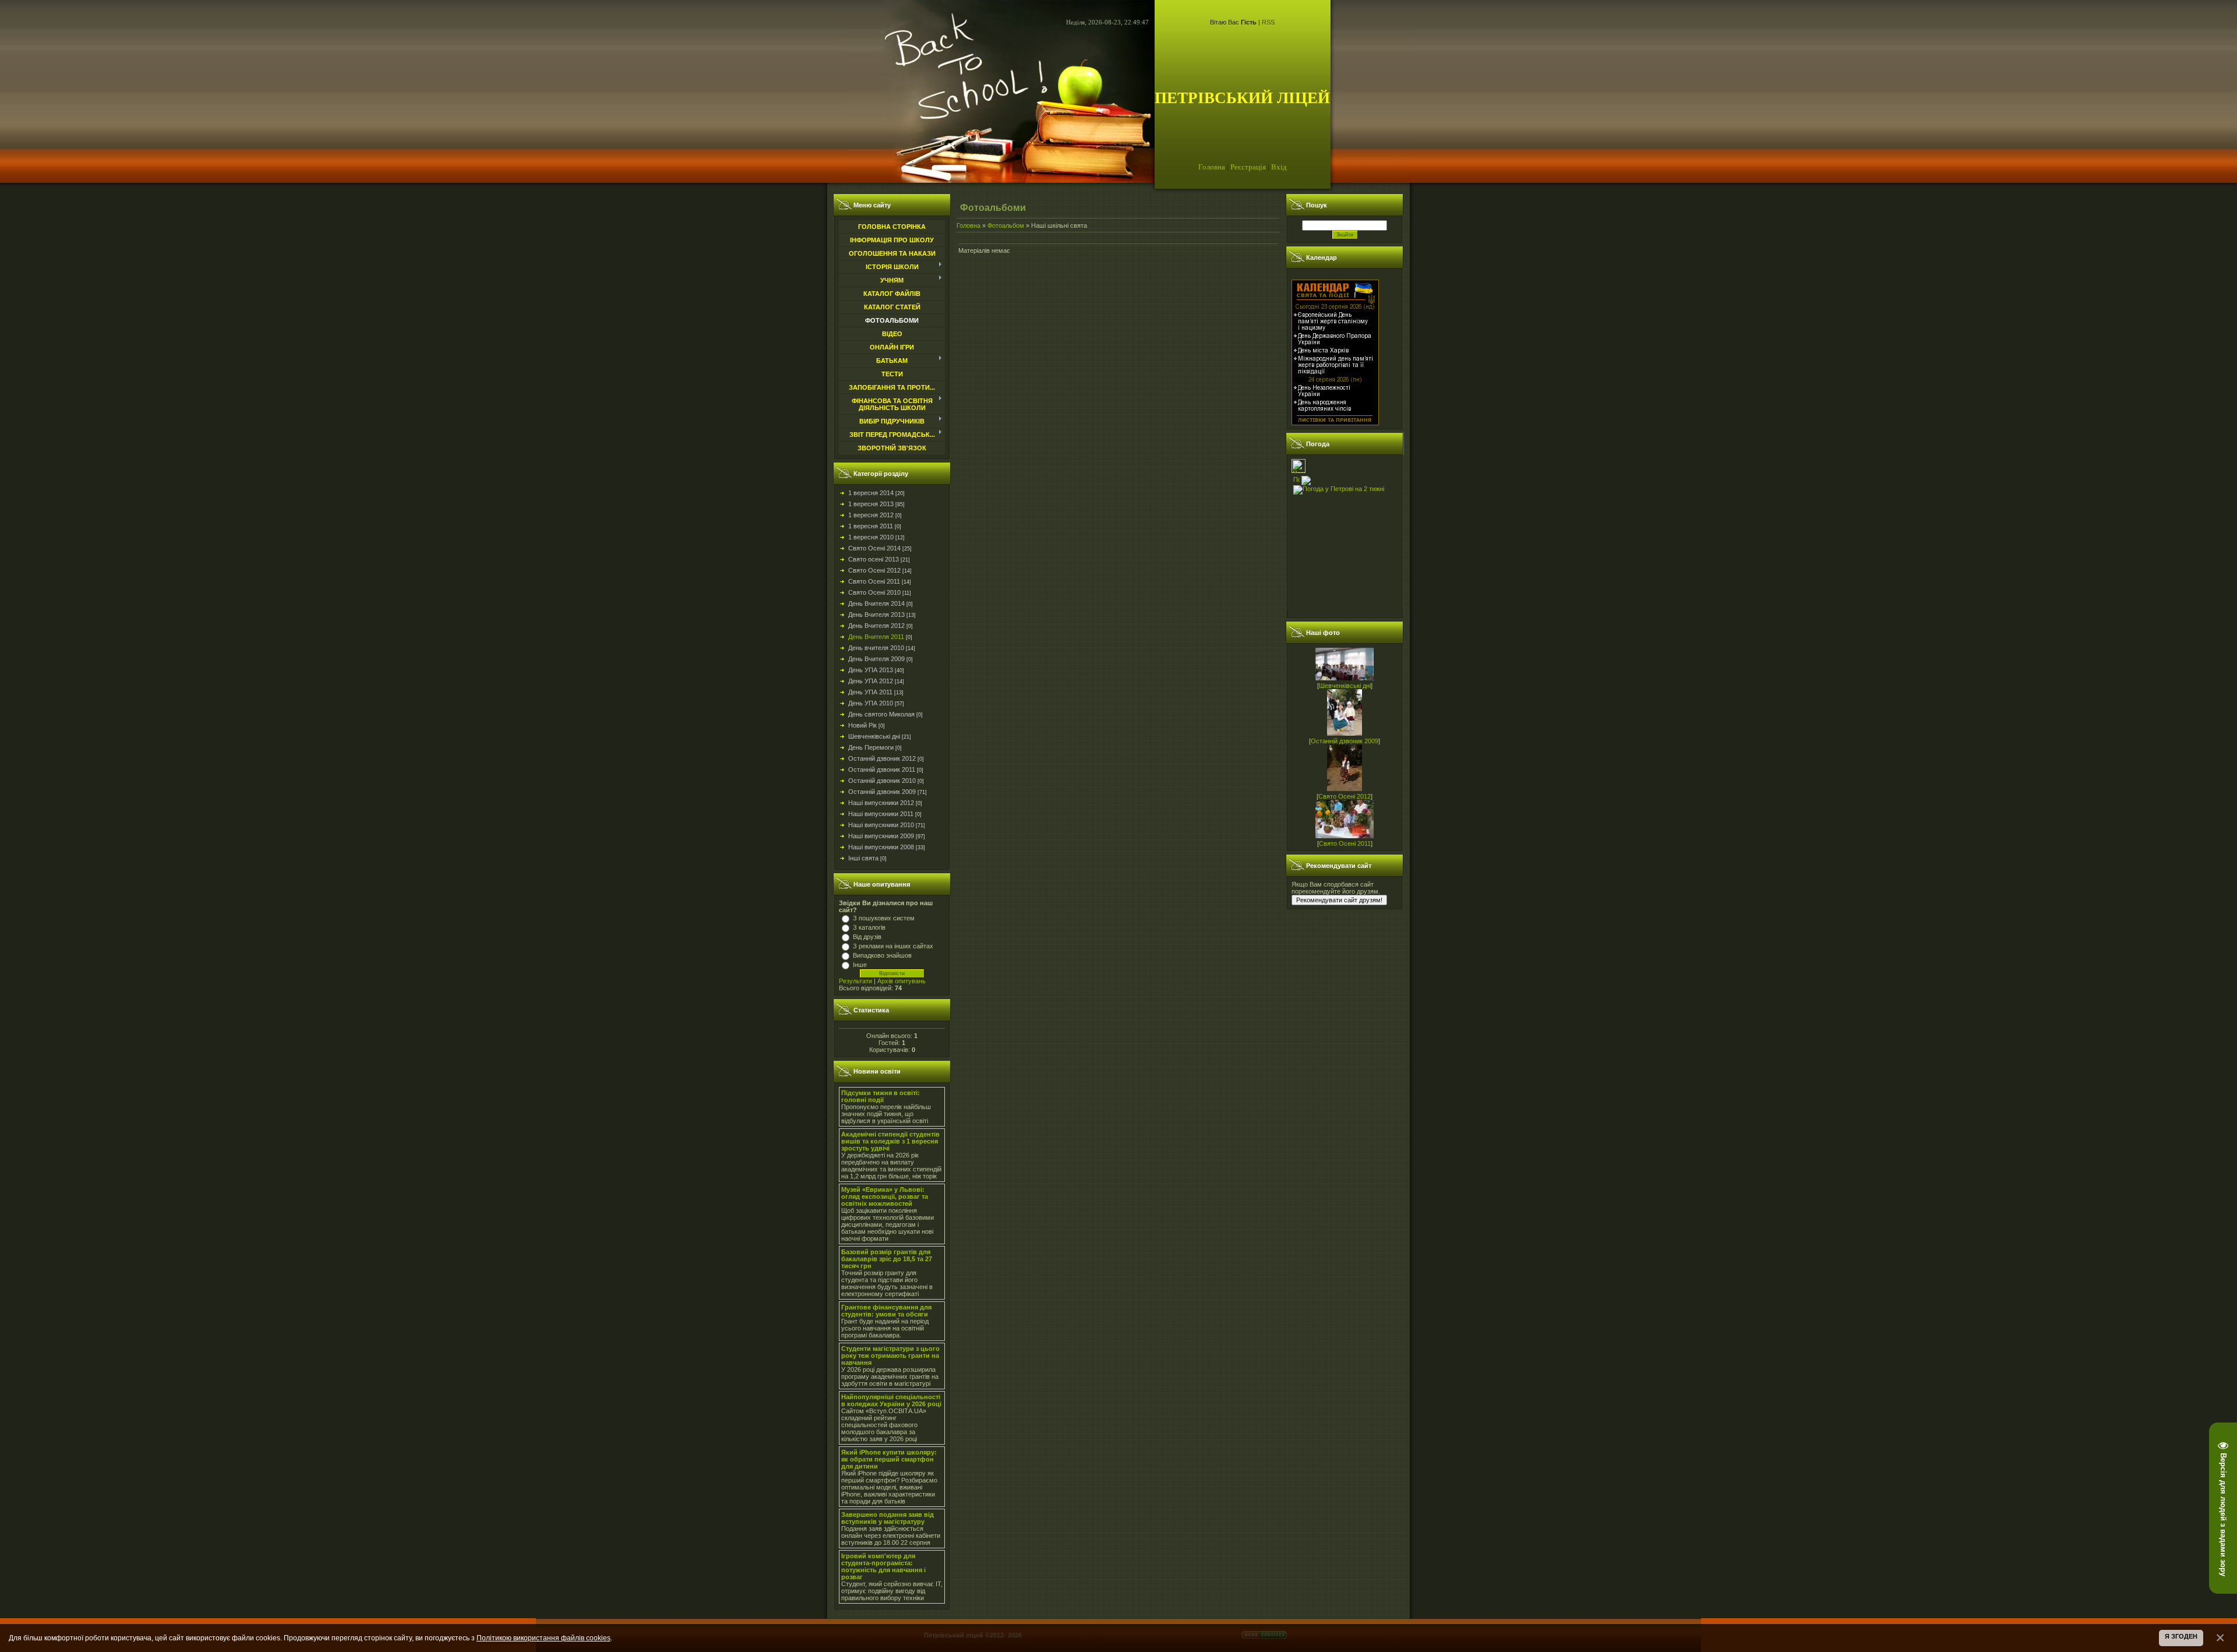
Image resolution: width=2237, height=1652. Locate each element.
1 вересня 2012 (871, 515)
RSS (1268, 22)
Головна (1212, 167)
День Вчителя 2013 (876, 615)
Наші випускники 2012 (881, 803)
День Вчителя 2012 (876, 626)
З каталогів (869, 927)
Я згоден (2181, 1636)
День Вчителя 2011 (876, 637)
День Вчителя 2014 (876, 603)
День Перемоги (871, 747)
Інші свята (863, 858)
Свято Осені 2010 (874, 592)
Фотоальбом (1006, 225)
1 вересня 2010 (871, 537)
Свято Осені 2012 (874, 570)
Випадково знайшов (882, 955)
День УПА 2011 (870, 692)
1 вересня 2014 (871, 493)
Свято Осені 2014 (874, 548)
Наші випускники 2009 (881, 836)
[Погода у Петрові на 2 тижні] (1339, 488)
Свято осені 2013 (874, 559)
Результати (855, 981)
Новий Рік (862, 725)
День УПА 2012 (871, 681)
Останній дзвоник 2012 (882, 758)
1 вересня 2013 (871, 504)
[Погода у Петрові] (1299, 471)
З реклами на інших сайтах (893, 946)
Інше (860, 965)
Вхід (1279, 167)
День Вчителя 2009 (876, 659)
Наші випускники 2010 (881, 825)
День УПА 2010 (871, 703)
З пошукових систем (884, 918)
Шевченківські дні (874, 736)
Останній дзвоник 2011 (882, 769)
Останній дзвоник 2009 (882, 792)
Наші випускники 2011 (881, 814)
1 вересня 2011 (871, 526)
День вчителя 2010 (876, 648)
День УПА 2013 (871, 670)
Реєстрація (1248, 167)
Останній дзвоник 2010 (882, 781)
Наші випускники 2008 (881, 847)
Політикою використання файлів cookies (544, 1638)
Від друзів (867, 937)
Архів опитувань (901, 981)
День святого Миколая (881, 714)
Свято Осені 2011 (874, 581)
